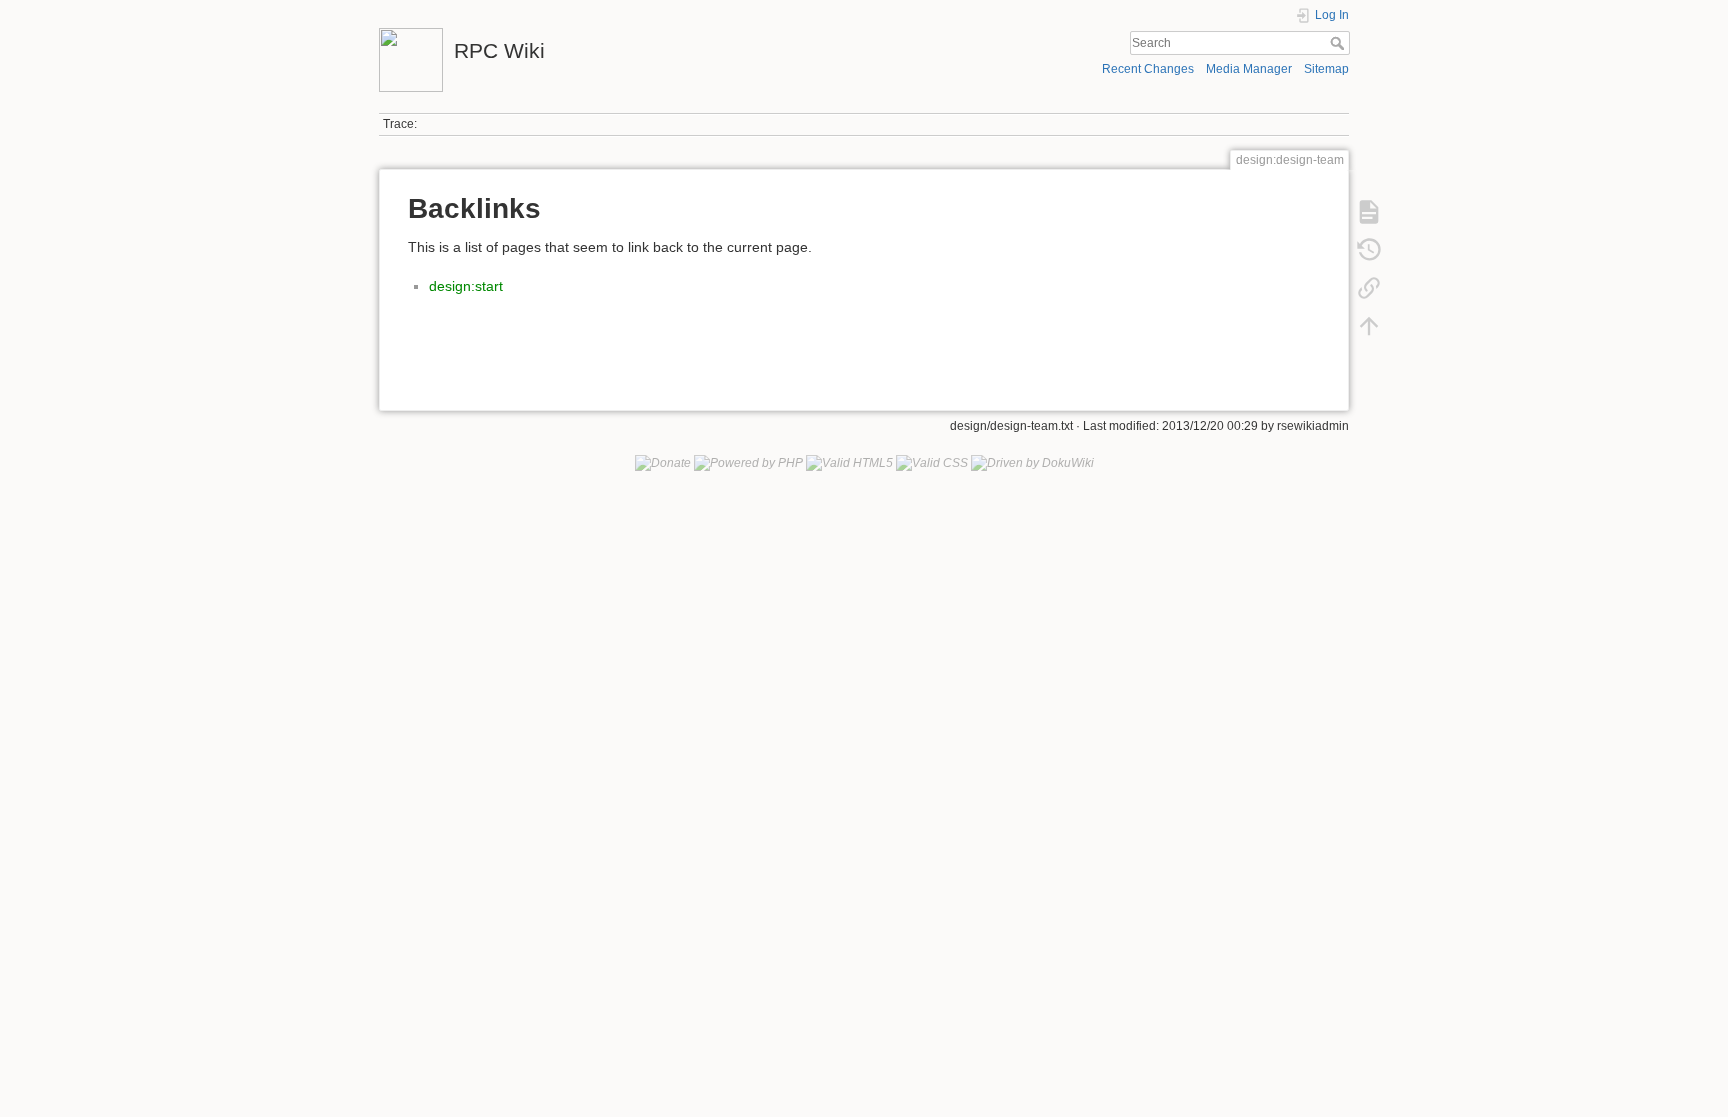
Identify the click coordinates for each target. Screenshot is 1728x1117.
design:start (466, 286)
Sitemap (1326, 69)
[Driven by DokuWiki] (1032, 463)
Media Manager (1249, 69)
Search (1339, 43)
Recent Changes (1148, 69)
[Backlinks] (1369, 288)
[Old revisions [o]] (1369, 250)
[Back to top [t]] (1369, 326)
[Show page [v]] (1369, 212)
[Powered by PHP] (748, 463)
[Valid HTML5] (849, 463)
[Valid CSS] (932, 463)
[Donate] (663, 463)
